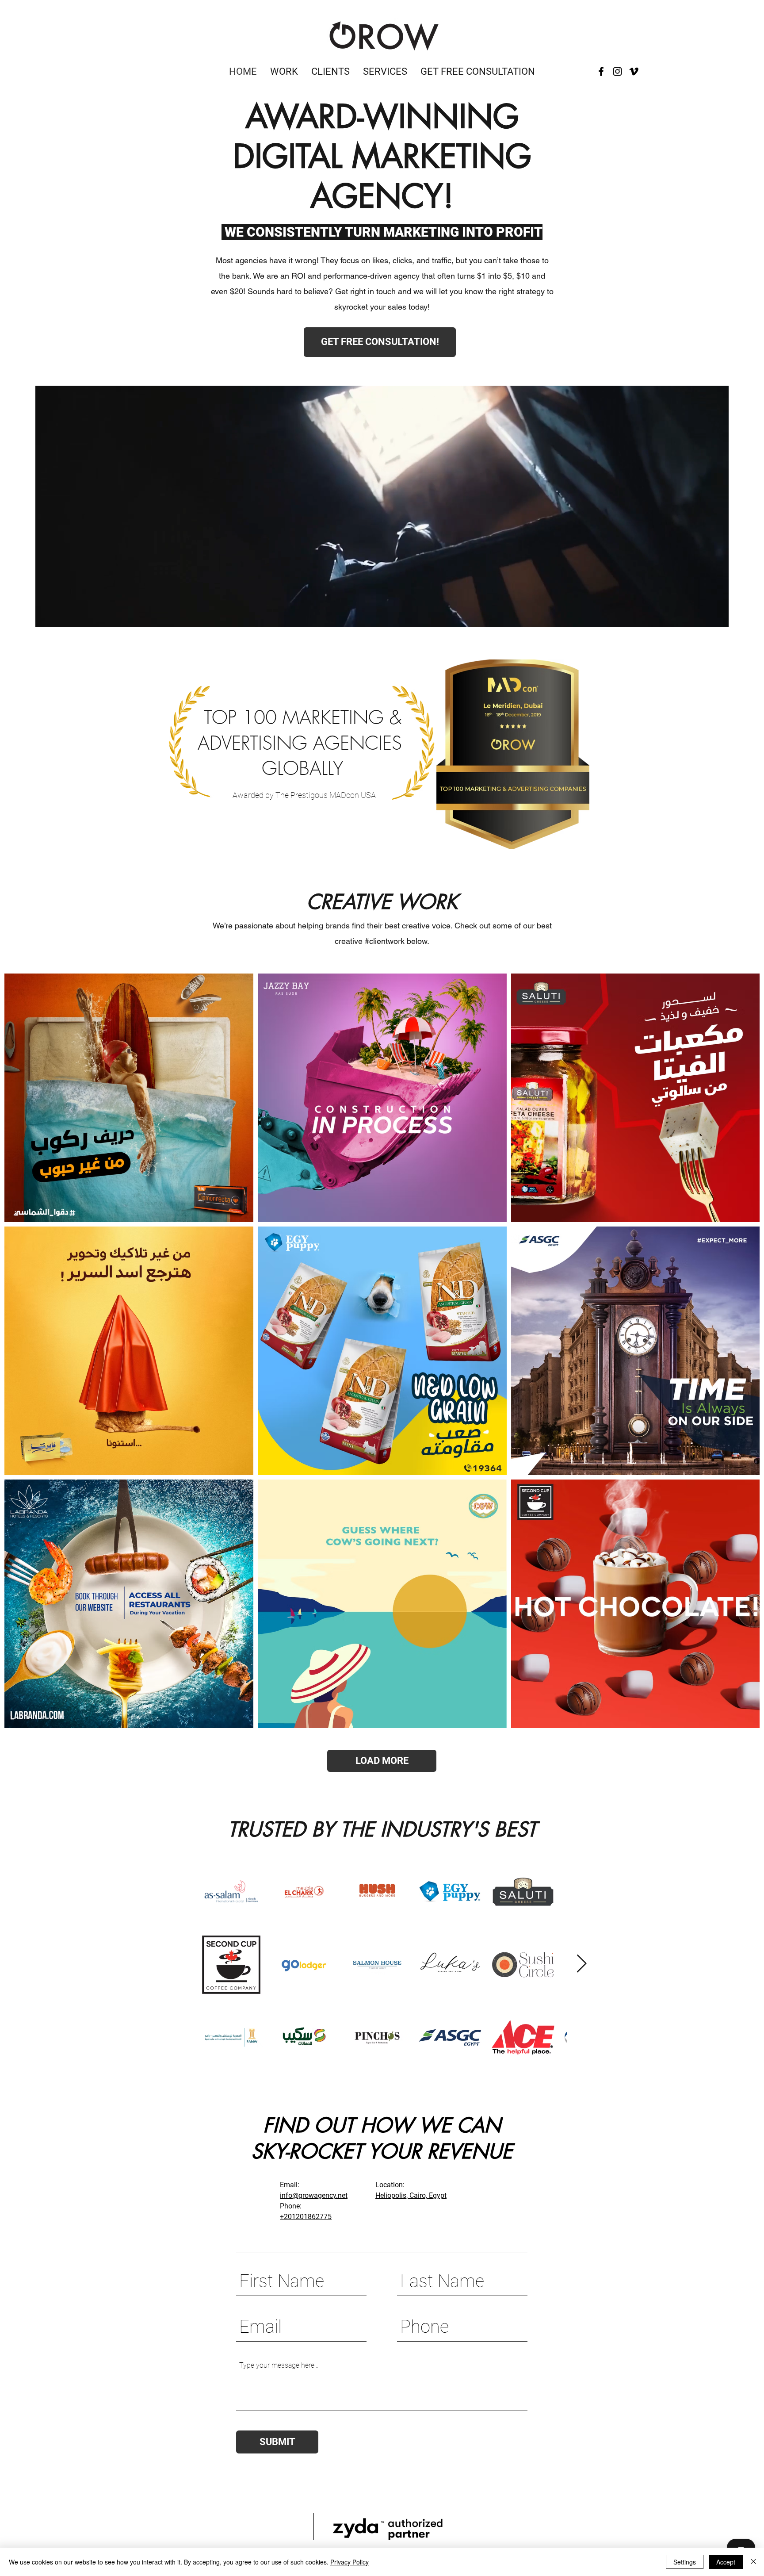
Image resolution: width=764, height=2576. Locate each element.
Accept (726, 2562)
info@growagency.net (314, 2195)
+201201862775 (306, 2217)
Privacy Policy (350, 2562)
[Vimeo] (634, 71)
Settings (685, 2562)
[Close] (753, 2562)
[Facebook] (601, 71)
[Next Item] (581, 1964)
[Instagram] (617, 71)
